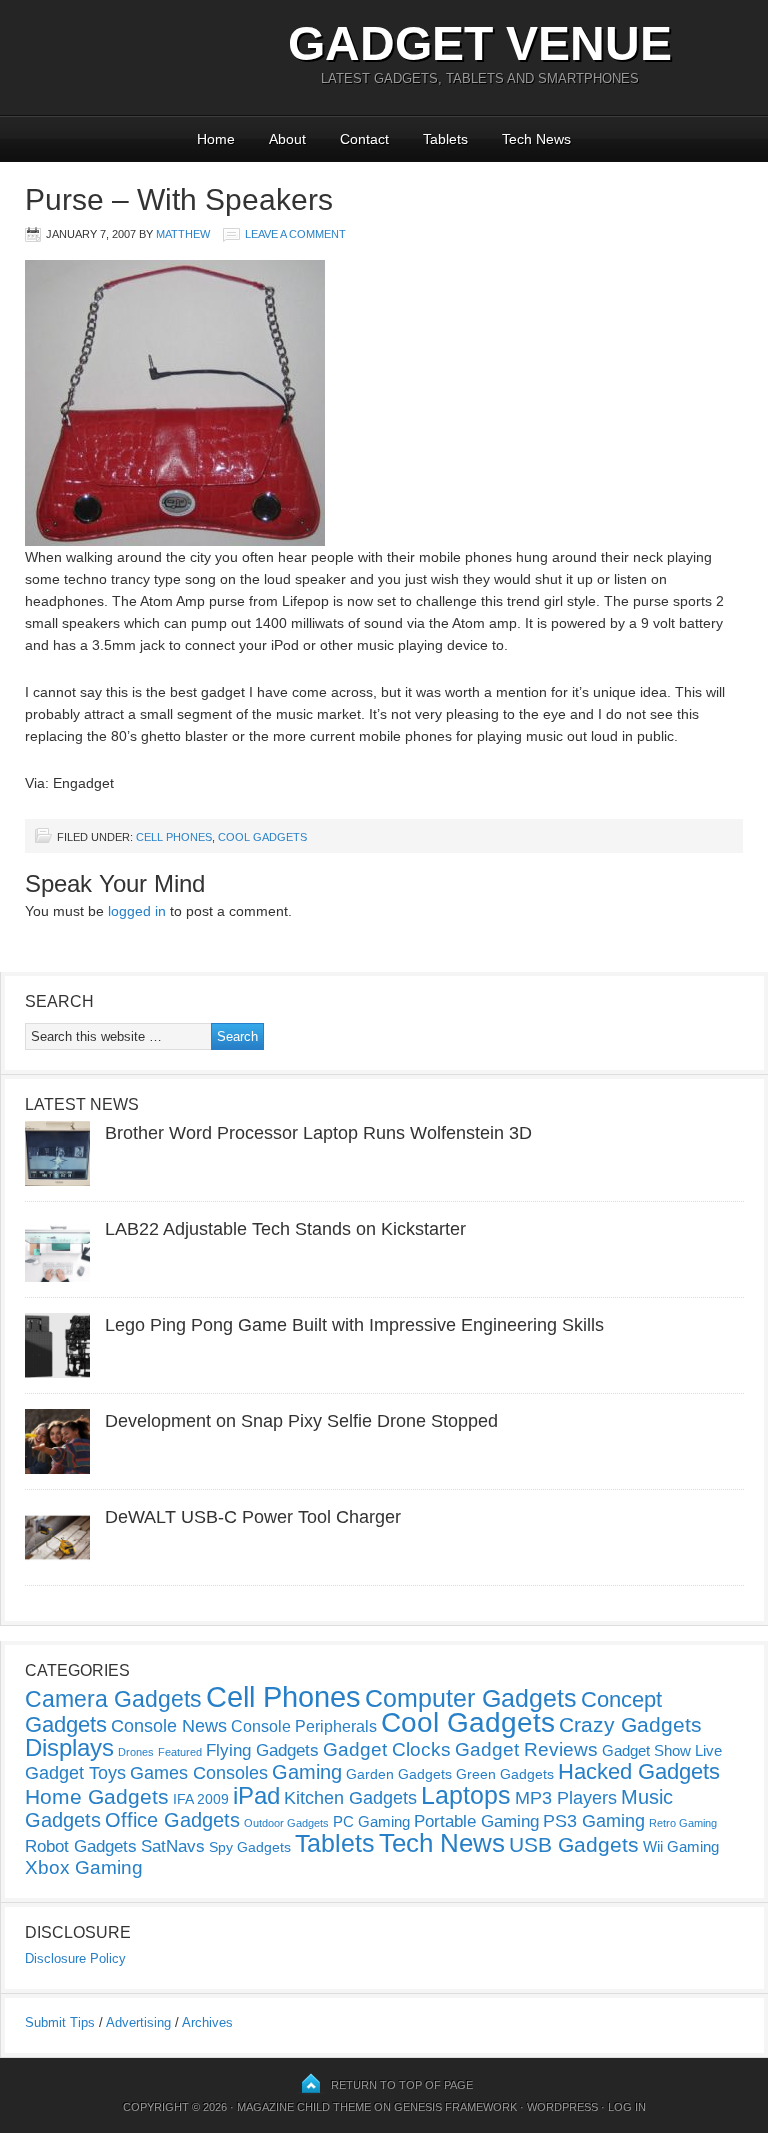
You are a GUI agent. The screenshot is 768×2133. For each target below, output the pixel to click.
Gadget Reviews (526, 1749)
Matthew (183, 234)
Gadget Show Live (662, 1750)
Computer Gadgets (471, 1698)
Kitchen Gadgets (350, 1798)
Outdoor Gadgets (286, 1823)
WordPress (562, 2107)
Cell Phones (174, 837)
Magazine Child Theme (304, 2107)
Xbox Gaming (84, 1867)
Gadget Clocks (387, 1749)
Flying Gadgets (262, 1750)
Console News (169, 1726)
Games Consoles (199, 1773)
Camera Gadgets (113, 1699)
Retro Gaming (683, 1823)
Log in (627, 2107)
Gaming (307, 1772)
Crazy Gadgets (630, 1724)
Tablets (445, 139)
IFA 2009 (201, 1799)
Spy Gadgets (250, 1847)
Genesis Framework (455, 2107)
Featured (180, 1752)
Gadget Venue (480, 43)
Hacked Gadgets (639, 1771)
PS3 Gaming (594, 1821)
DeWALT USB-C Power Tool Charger (253, 1517)
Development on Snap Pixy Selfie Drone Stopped (301, 1421)
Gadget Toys (75, 1773)
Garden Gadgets (399, 1774)
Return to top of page (402, 2085)
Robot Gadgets (81, 1846)
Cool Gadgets (262, 837)
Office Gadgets (172, 1820)
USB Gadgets (574, 1845)
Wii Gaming (681, 1846)
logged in (137, 911)
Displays (69, 1747)
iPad (256, 1795)
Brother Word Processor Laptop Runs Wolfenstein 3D (318, 1133)
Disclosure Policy (75, 1958)
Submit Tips (60, 2022)
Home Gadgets (97, 1796)
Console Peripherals (304, 1726)
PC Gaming (371, 1821)
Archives (207, 2022)
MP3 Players (566, 1798)
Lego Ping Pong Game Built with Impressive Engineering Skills (354, 1325)
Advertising (138, 2022)
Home (216, 139)
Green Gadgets (505, 1774)
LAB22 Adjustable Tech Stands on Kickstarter (285, 1229)
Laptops (466, 1795)
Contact (364, 139)
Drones (136, 1752)
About (287, 139)
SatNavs (173, 1846)
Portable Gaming (476, 1821)
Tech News (536, 139)
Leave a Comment (295, 234)
